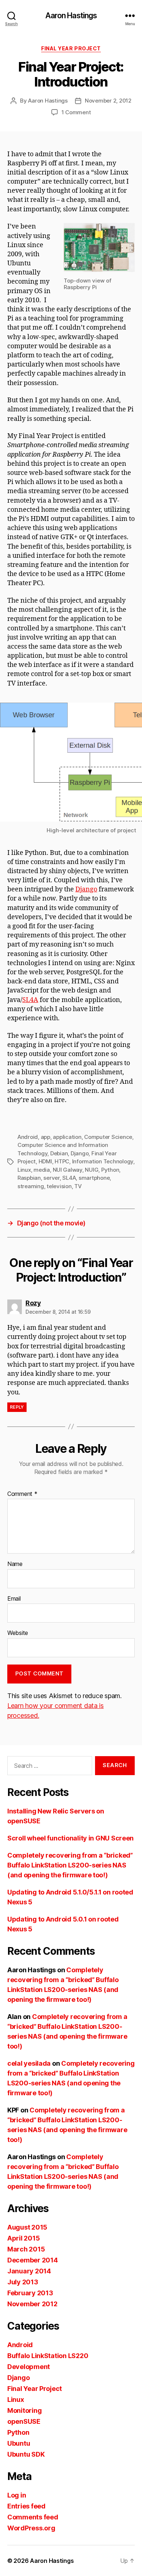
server (51, 1178)
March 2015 (26, 2249)
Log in (17, 2495)
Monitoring (24, 2410)
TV (78, 1186)
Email (14, 1599)
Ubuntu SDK (26, 2454)
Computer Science (108, 1137)
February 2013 (30, 2293)
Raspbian (29, 1178)
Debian (59, 1153)
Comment (22, 1494)
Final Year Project (71, 48)
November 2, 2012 (108, 101)
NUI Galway (68, 1170)
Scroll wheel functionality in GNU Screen (70, 1838)
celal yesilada (29, 2063)
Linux (24, 1170)
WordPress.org (31, 2528)
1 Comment (76, 112)
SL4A (30, 1000)
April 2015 (23, 2238)
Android (28, 1137)
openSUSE (24, 2421)
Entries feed (26, 2506)
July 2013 (23, 2282)
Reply (17, 1407)
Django (86, 889)
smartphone (94, 1178)
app (46, 1137)
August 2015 (27, 2227)
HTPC (62, 1161)
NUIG (92, 1170)
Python (110, 1170)
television (59, 1186)
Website (18, 1633)
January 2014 (29, 2271)
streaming (31, 1186)
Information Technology (103, 1161)
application (67, 1137)
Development (29, 2367)
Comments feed (33, 2517)
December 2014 (33, 2260)
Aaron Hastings (71, 16)
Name (15, 1564)
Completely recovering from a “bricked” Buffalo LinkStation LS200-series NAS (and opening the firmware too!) (70, 1865)
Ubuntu (19, 2443)
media (42, 1170)
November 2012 (32, 2304)
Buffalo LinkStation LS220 (48, 2356)
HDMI (45, 1161)
